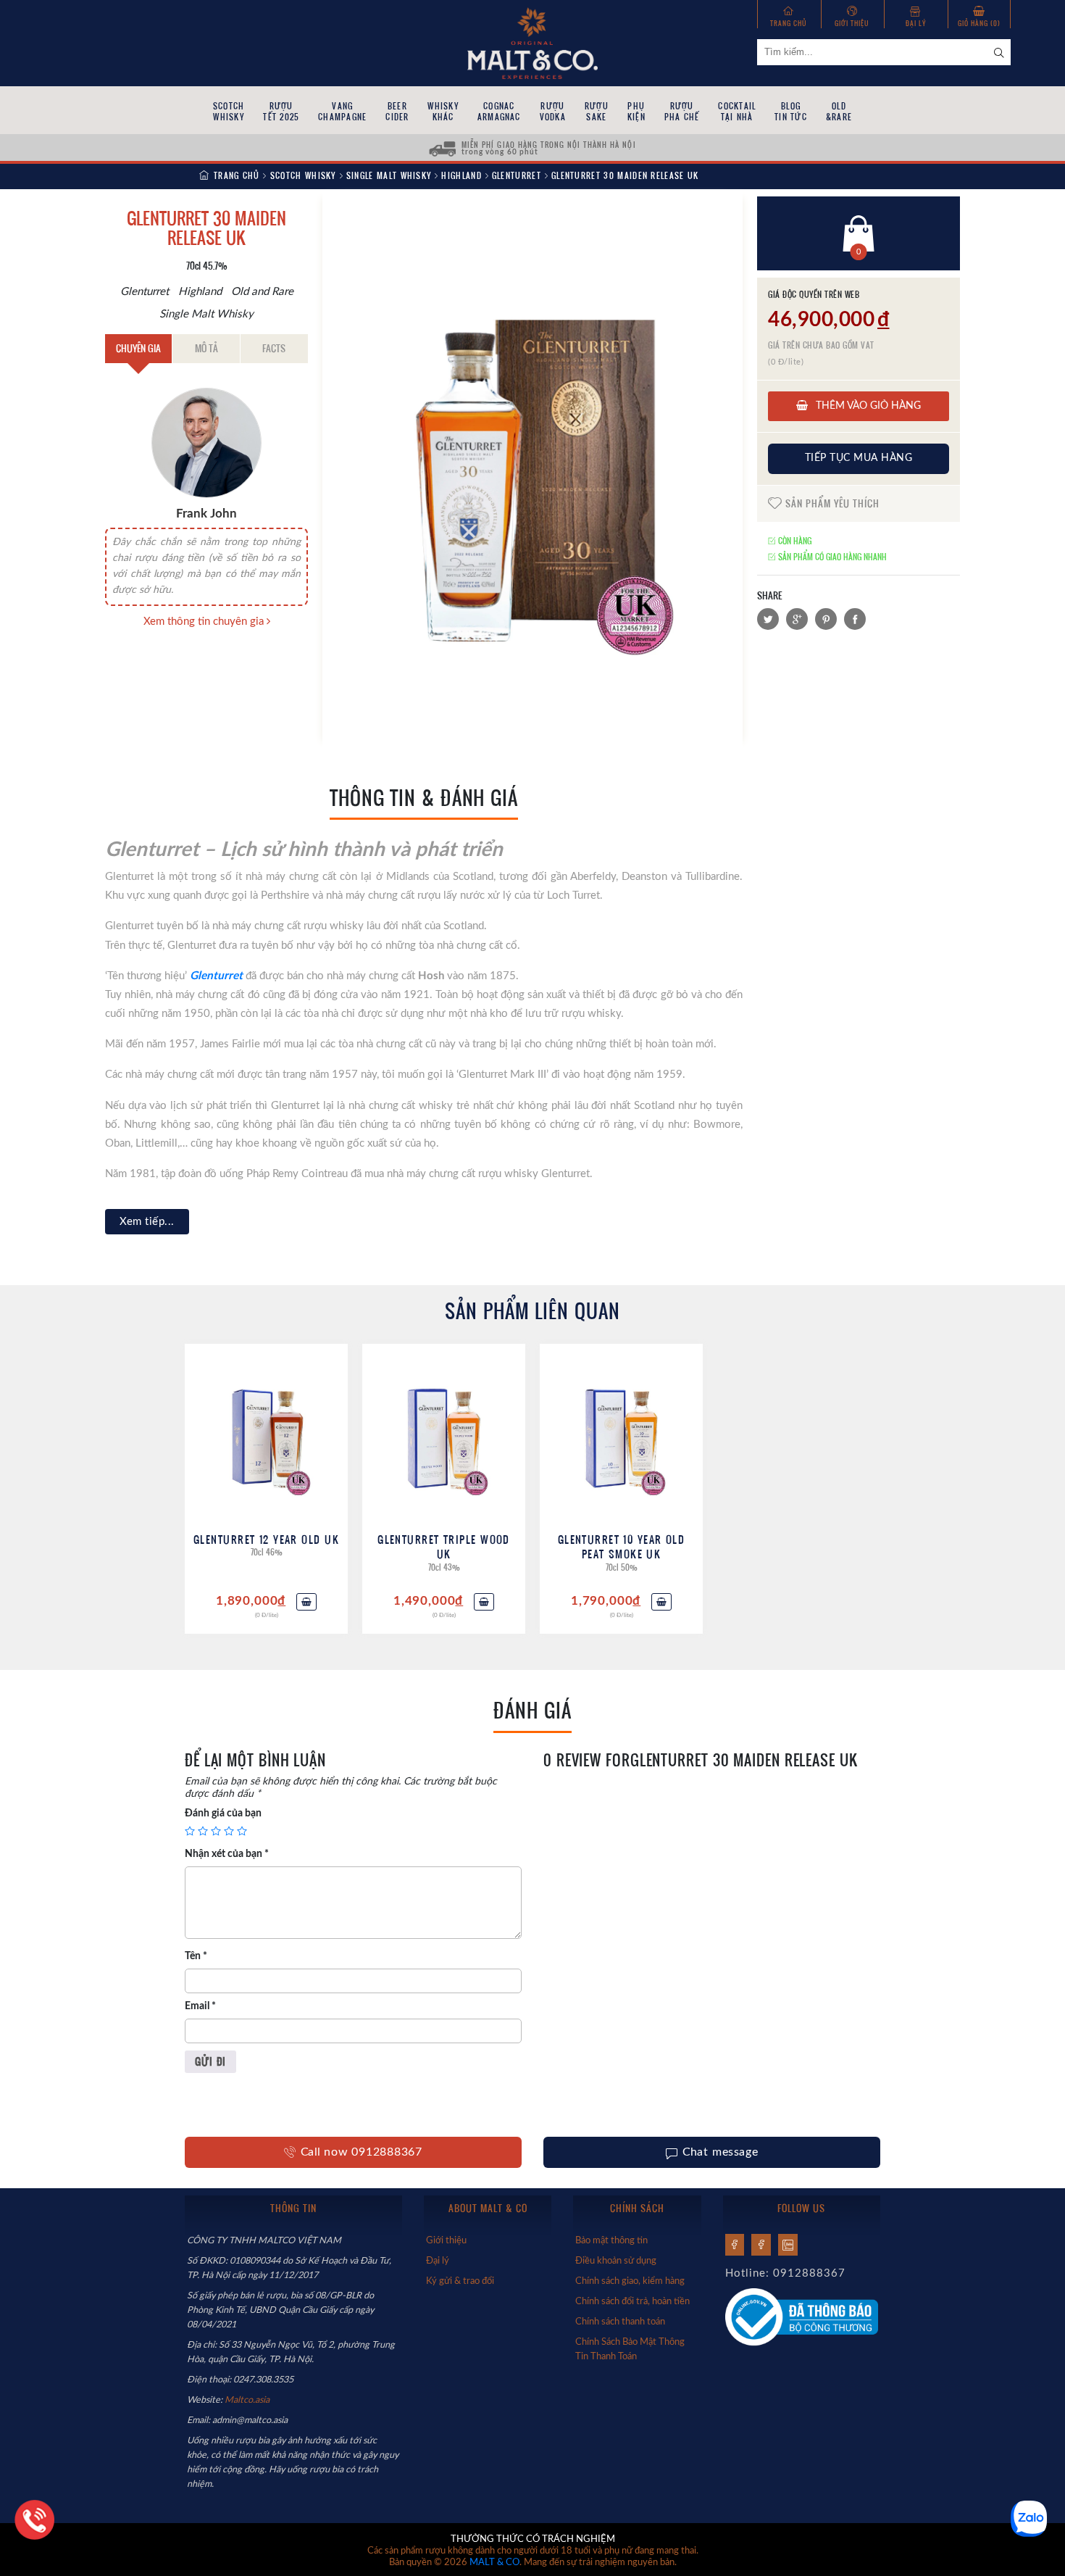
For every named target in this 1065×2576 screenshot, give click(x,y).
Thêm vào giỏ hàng (867, 406)
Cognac (499, 111)
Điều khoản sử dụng (616, 2261)
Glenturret (517, 175)
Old (839, 111)
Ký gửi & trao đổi (460, 2281)
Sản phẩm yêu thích (831, 503)
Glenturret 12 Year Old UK (266, 1539)
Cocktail (737, 111)
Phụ (636, 111)
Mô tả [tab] (206, 348)
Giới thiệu (852, 23)
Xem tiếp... (147, 1222)
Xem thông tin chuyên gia (205, 622)
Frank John (206, 514)
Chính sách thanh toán (620, 2322)
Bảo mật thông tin (611, 2240)
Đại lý (916, 23)
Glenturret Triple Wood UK (444, 1546)
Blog (791, 111)
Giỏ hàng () (979, 23)
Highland (461, 175)
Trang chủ (789, 23)
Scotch (229, 111)
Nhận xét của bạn (227, 1854)
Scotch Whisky (303, 175)
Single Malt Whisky (389, 175)
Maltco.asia (248, 2400)
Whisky (443, 111)
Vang (342, 111)
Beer (397, 111)
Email (200, 2006)
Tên (196, 1956)
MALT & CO (494, 2563)
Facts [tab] (274, 348)
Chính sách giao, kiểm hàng (630, 2281)
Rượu (281, 111)
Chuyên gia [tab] (138, 348)
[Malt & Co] (532, 42)
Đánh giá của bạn (223, 1813)
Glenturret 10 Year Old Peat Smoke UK (622, 1546)
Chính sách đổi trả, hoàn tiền (632, 2301)
